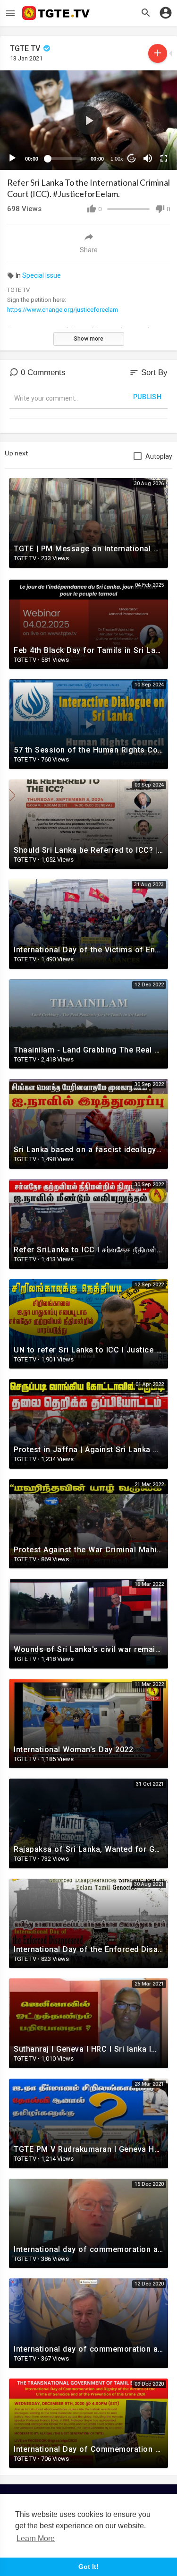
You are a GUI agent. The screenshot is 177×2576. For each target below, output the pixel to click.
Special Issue (42, 275)
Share (89, 250)
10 (132, 158)
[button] (89, 120)
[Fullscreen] (164, 158)
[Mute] (148, 158)
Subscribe (158, 53)
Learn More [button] (36, 2538)
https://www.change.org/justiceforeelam (63, 310)
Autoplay (159, 456)
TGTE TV (26, 48)
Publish (147, 397)
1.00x (117, 159)
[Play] (12, 158)
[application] (88, 120)
